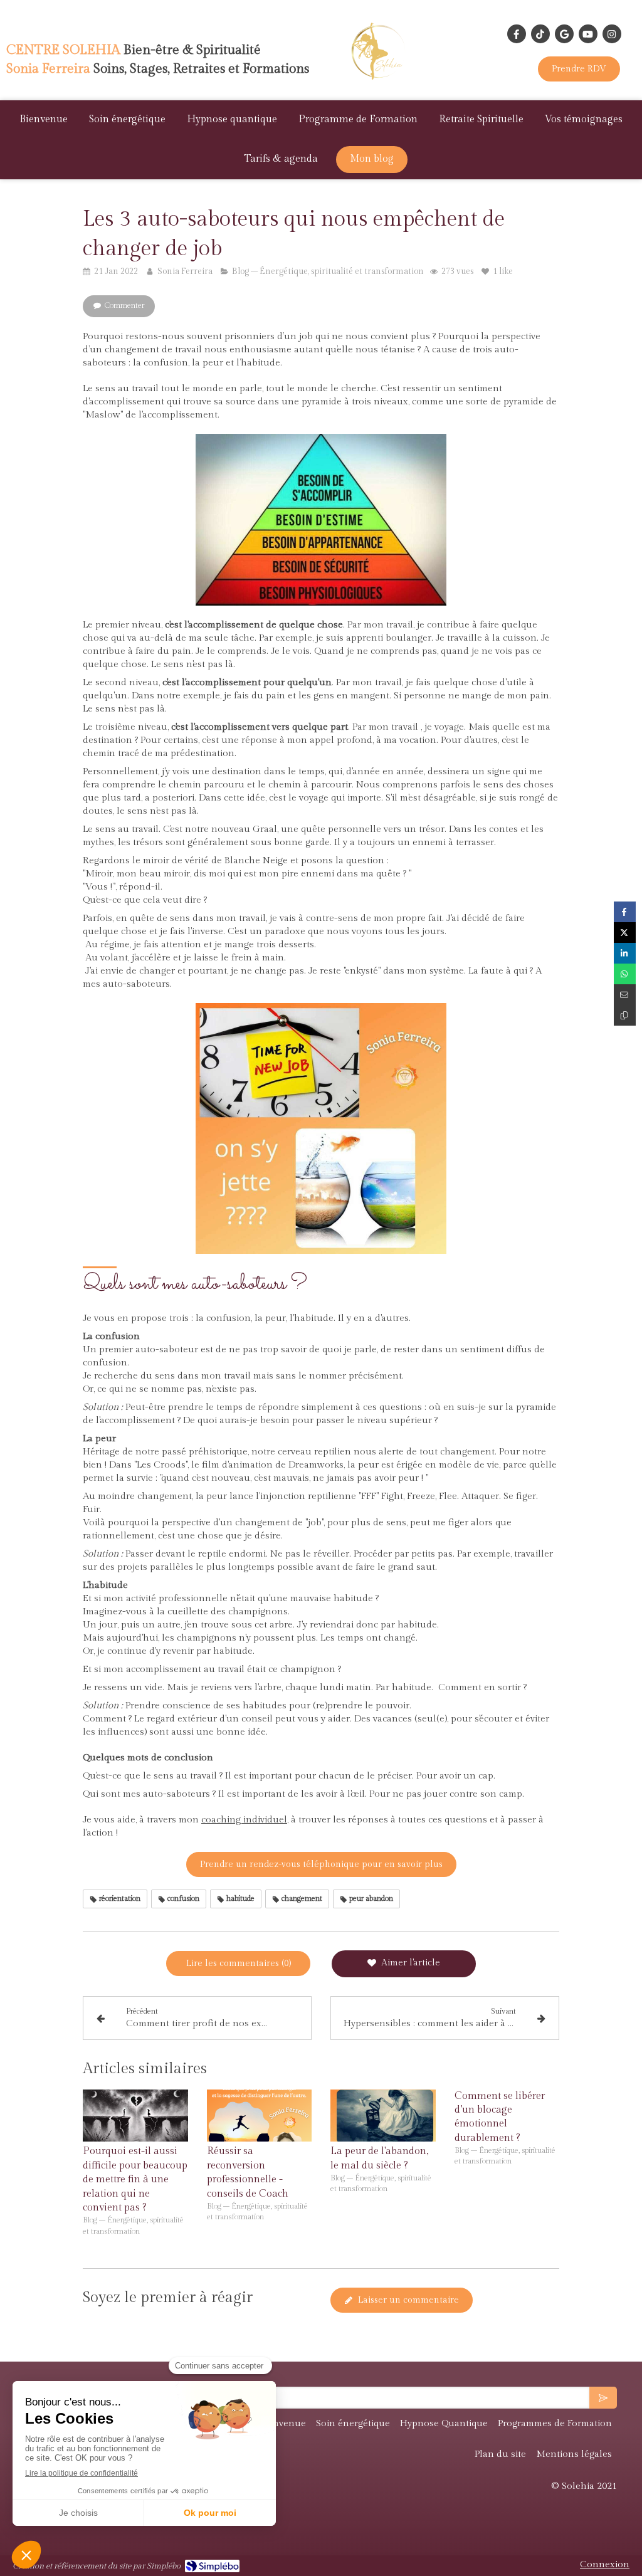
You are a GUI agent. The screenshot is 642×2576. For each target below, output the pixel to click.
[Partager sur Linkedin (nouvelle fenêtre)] (625, 953)
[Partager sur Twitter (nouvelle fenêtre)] (625, 933)
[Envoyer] (603, 2398)
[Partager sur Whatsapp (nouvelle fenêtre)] (625, 974)
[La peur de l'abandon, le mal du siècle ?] (383, 2116)
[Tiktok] (540, 34)
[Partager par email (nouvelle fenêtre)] (625, 995)
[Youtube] (588, 34)
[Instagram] (612, 34)
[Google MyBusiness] (564, 34)
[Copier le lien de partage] (625, 1015)
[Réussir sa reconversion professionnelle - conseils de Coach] (260, 2116)
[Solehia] (381, 82)
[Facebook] (517, 34)
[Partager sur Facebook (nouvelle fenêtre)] (625, 912)
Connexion (605, 2564)
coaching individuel (244, 1820)
